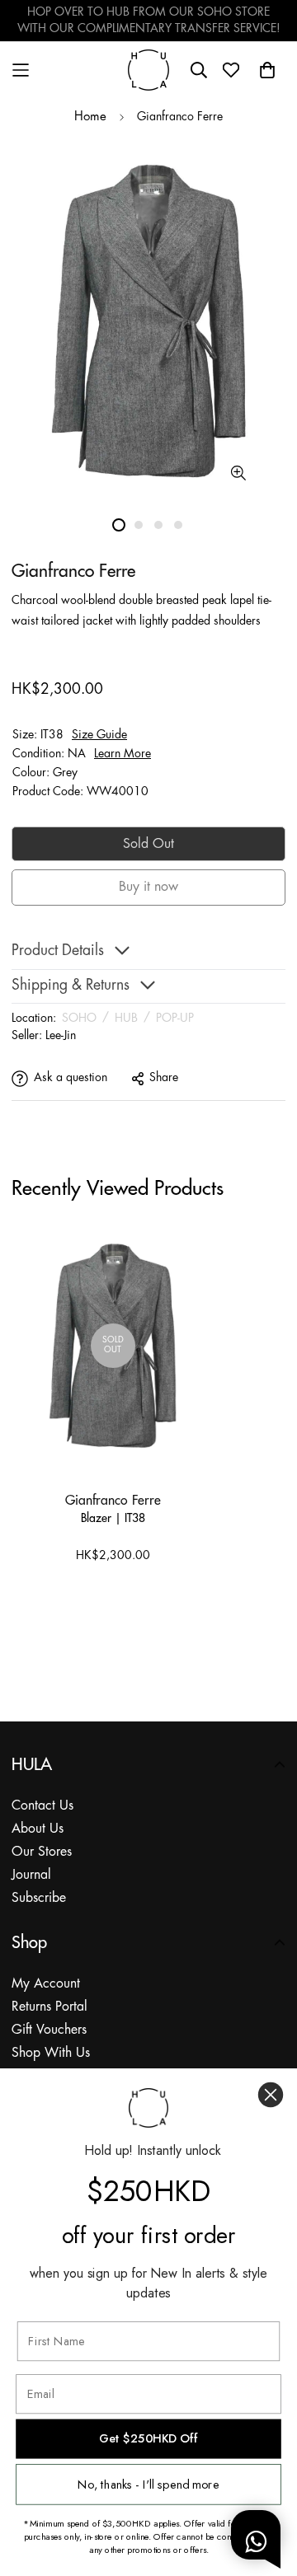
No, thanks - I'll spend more (148, 2484)
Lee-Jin (61, 1036)
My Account (46, 1984)
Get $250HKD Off (148, 2439)
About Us (38, 1829)
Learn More (123, 754)
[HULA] (148, 70)
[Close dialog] (271, 2095)
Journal (31, 1875)
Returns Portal (49, 2007)
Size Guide (99, 735)
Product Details (58, 951)
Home (90, 117)
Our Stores (42, 1852)
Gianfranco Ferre (113, 1500)
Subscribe (39, 1898)
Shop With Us (51, 2053)
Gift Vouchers (49, 2030)
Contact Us (42, 1806)
